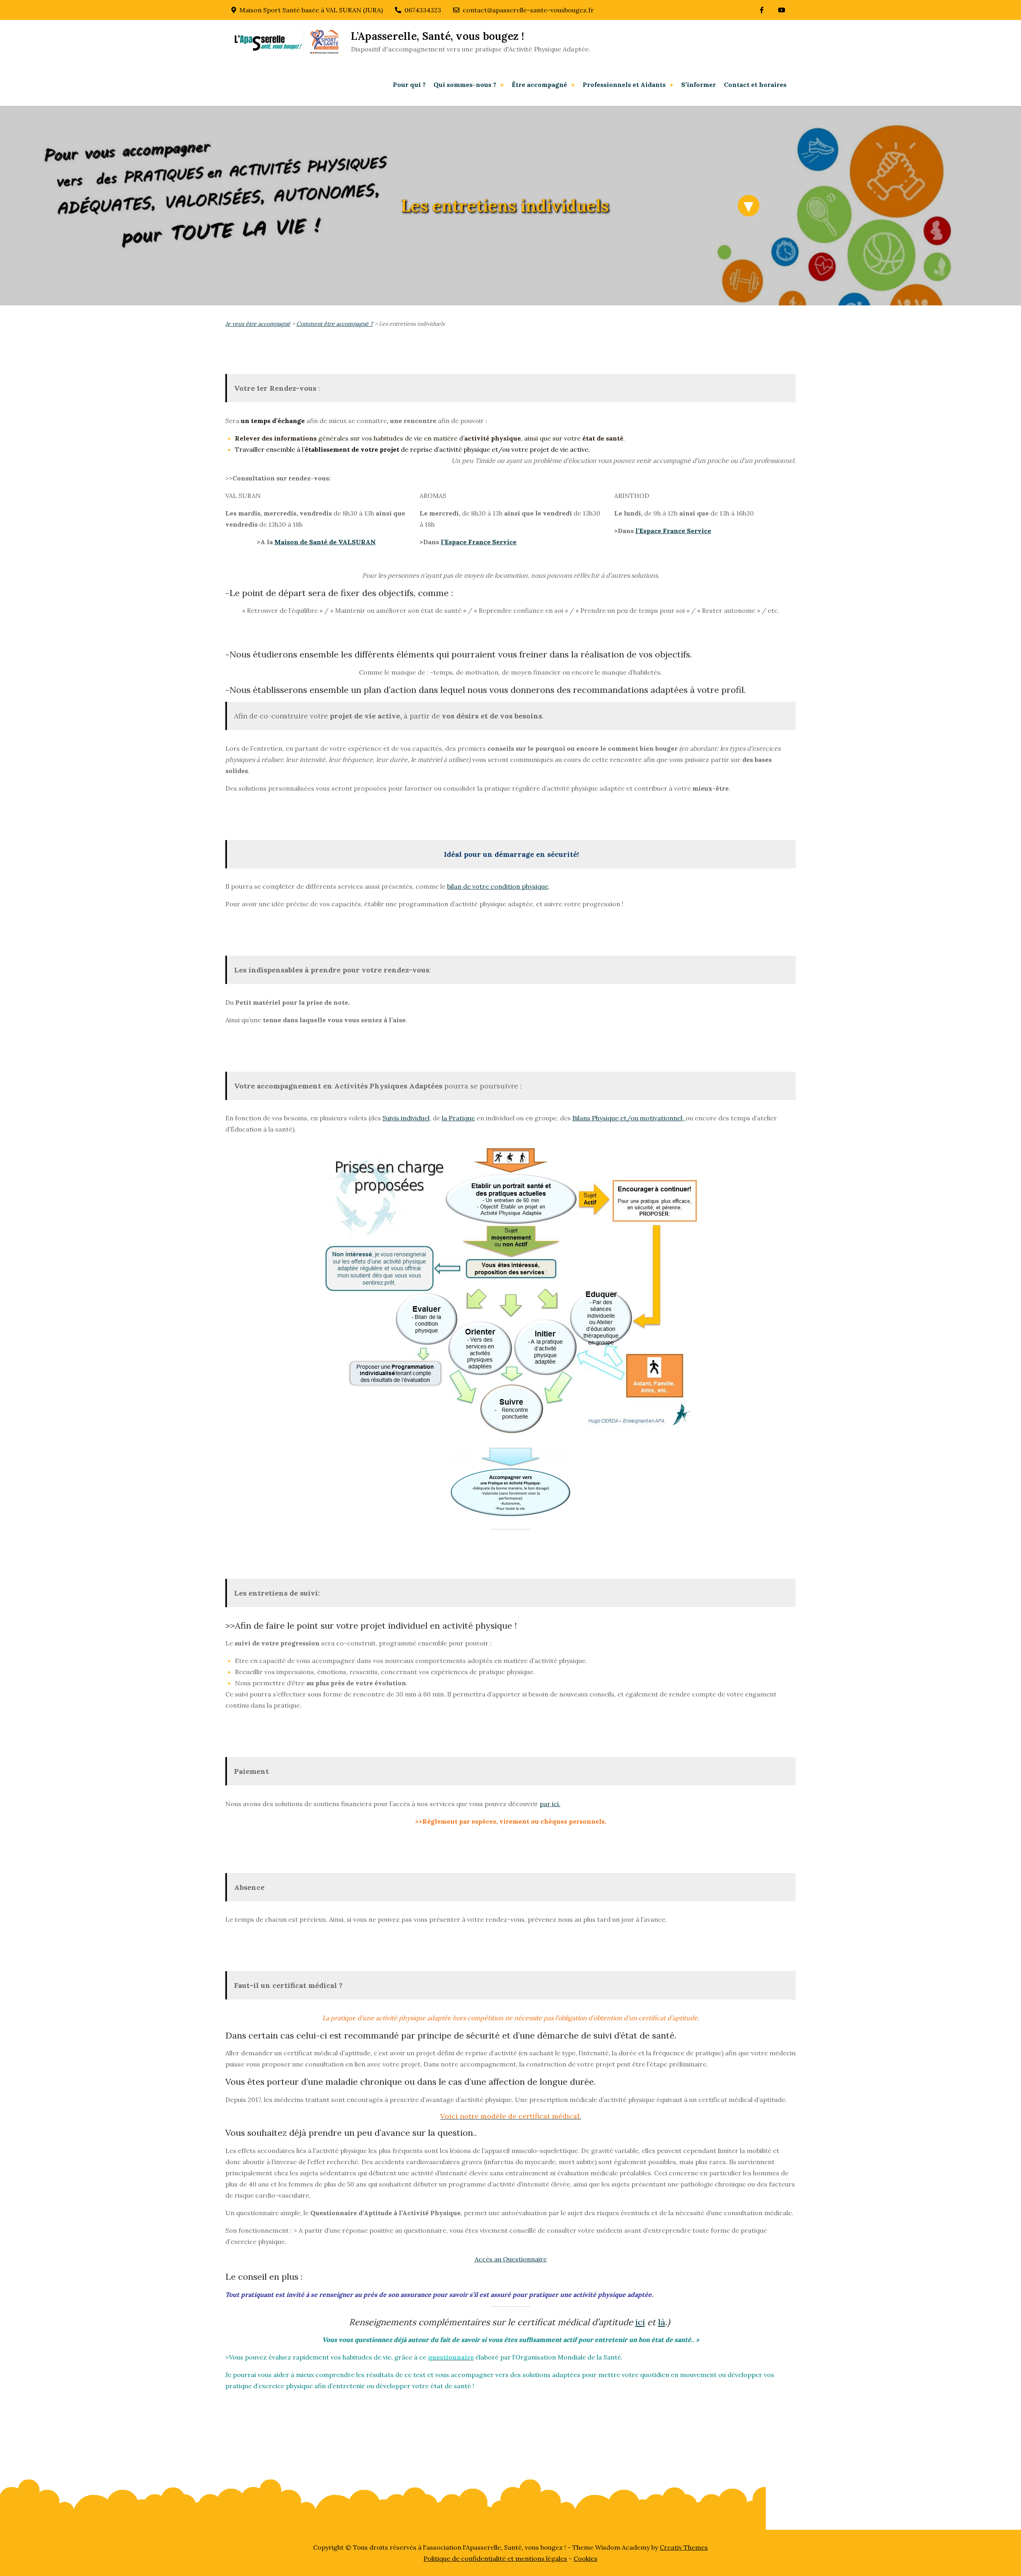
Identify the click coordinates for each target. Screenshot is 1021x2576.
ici (640, 2322)
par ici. (550, 1804)
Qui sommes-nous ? (465, 85)
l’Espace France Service (479, 542)
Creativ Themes (684, 2547)
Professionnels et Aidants (624, 85)
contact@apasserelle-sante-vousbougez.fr (528, 10)
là (662, 2322)
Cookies (585, 2558)
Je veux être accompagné (258, 324)
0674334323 (423, 10)
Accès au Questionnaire (511, 2259)
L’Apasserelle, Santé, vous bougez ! (438, 36)
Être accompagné (539, 85)
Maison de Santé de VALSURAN (325, 542)
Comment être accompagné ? (335, 324)
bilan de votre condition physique (498, 886)
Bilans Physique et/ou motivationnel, (629, 1118)
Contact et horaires (755, 85)
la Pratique (458, 1118)
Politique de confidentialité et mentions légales (495, 2558)
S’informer (699, 85)
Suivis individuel (406, 1118)
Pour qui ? (409, 85)
